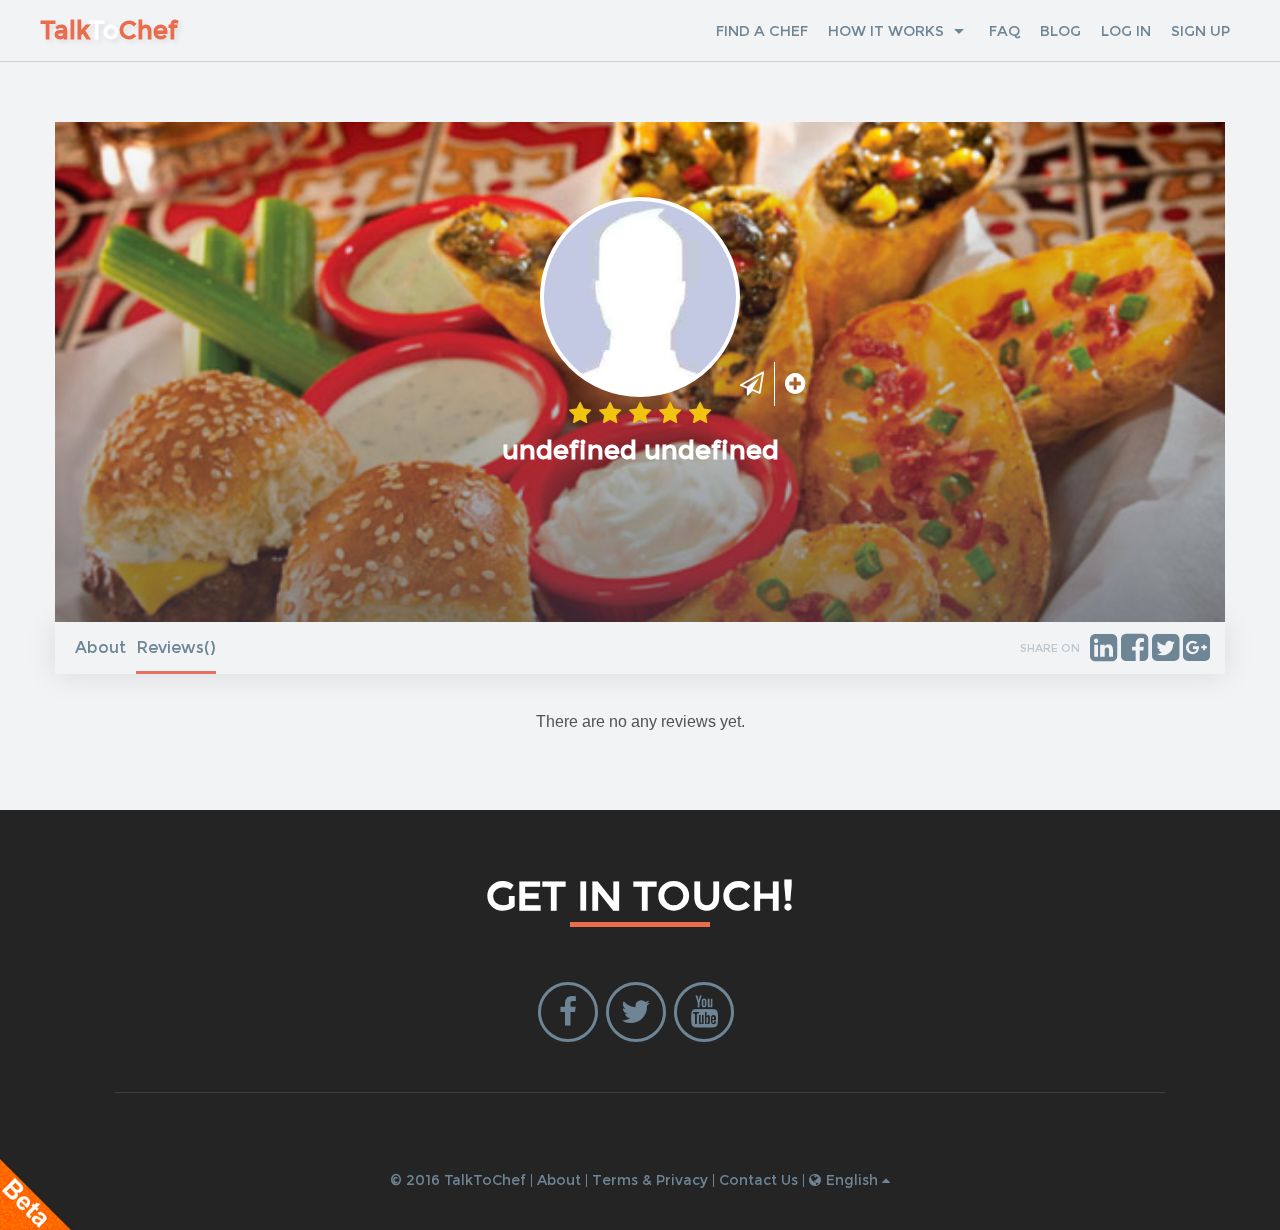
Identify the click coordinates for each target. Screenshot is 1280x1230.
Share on (1050, 648)
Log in (1126, 31)
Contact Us (758, 1180)
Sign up (1200, 31)
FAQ (1004, 31)
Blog (1060, 31)
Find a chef (762, 31)
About (100, 647)
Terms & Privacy (650, 1180)
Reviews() (176, 647)
